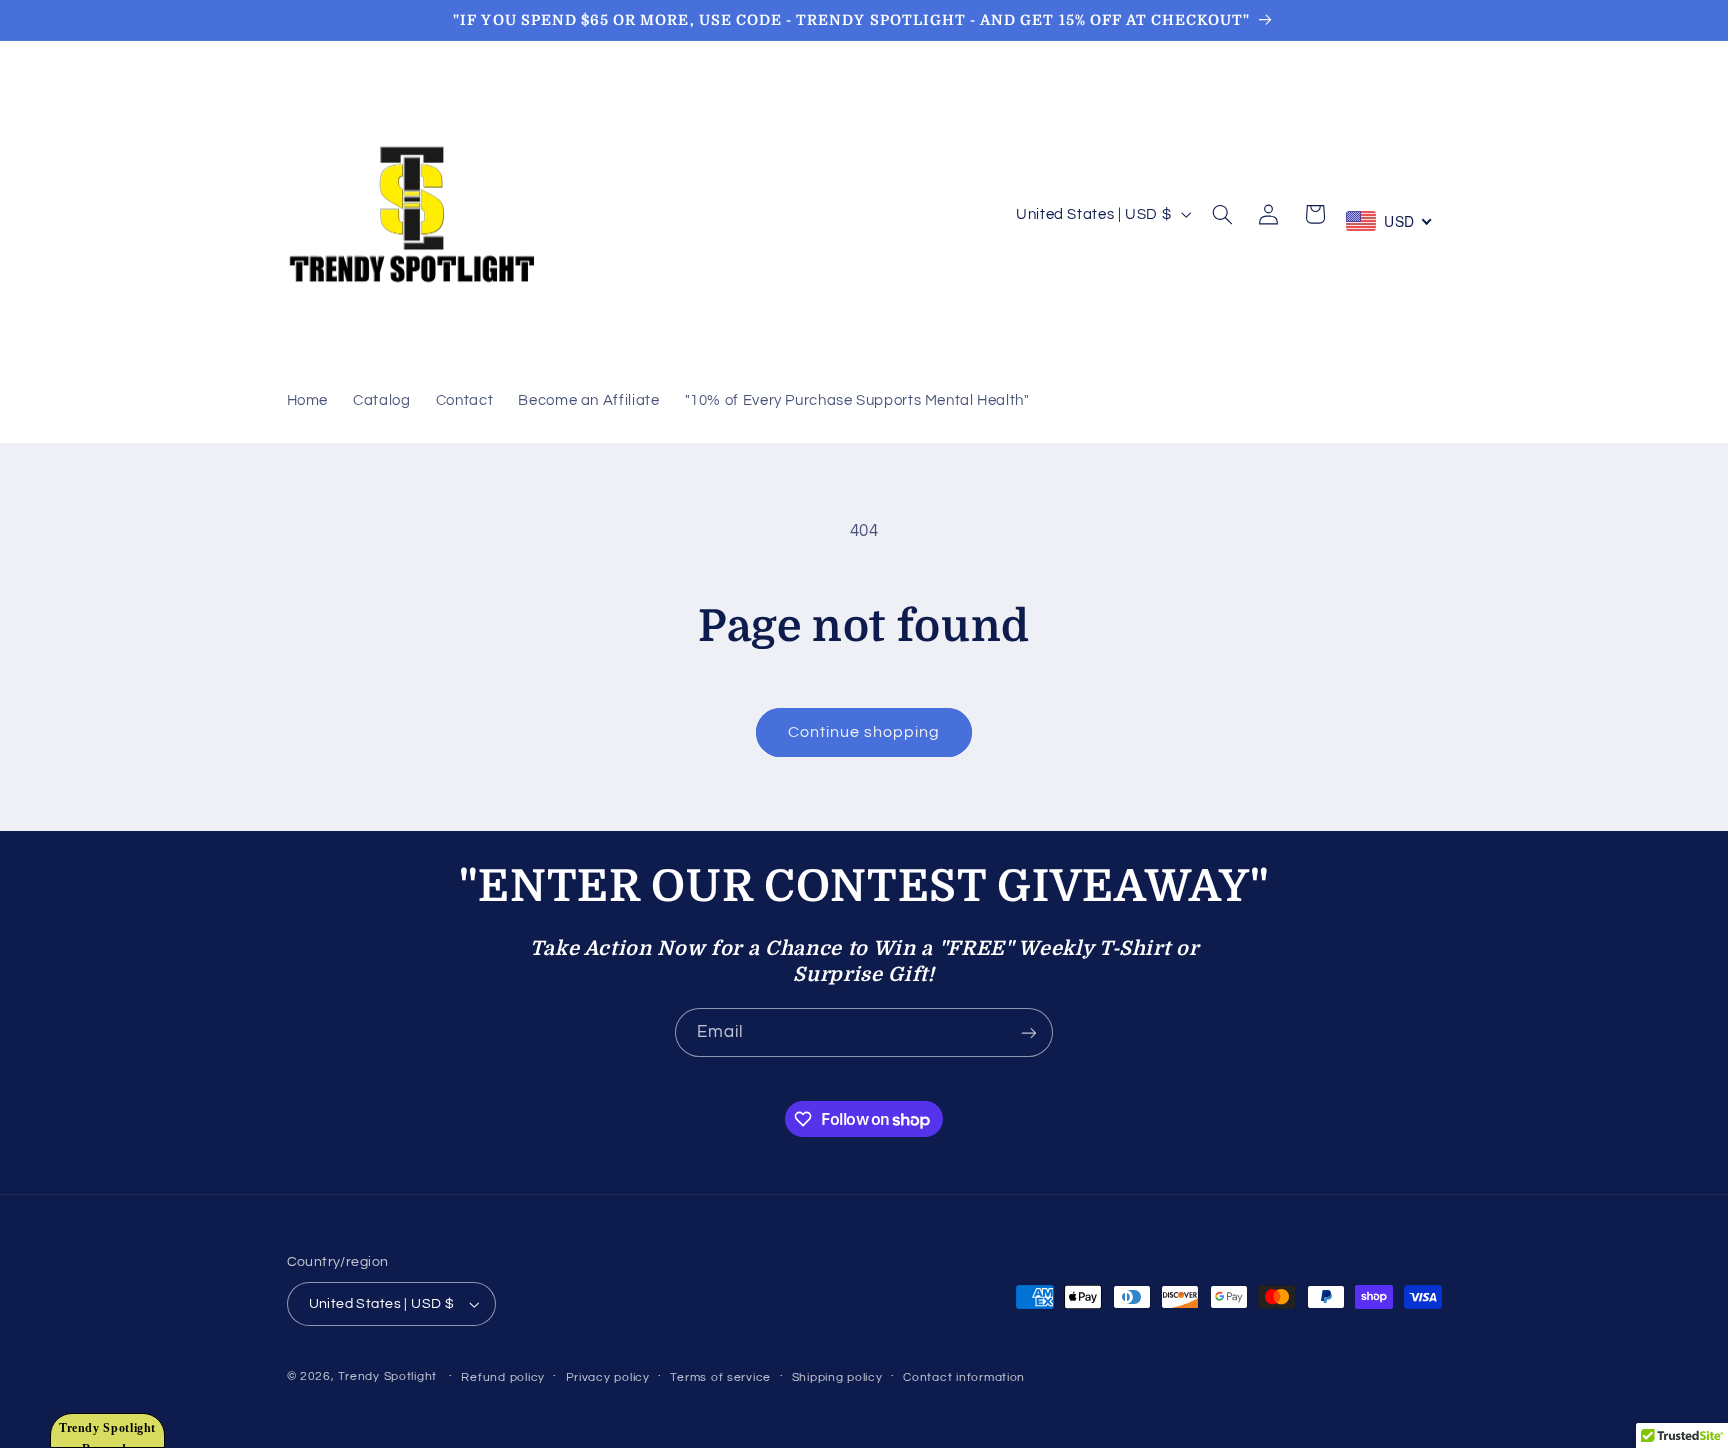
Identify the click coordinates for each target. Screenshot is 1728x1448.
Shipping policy (837, 1377)
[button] (1223, 214)
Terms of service (720, 1377)
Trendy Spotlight (387, 1376)
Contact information (964, 1377)
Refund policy (503, 1377)
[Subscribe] (1029, 1032)
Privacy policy (608, 1377)
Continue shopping (864, 732)
